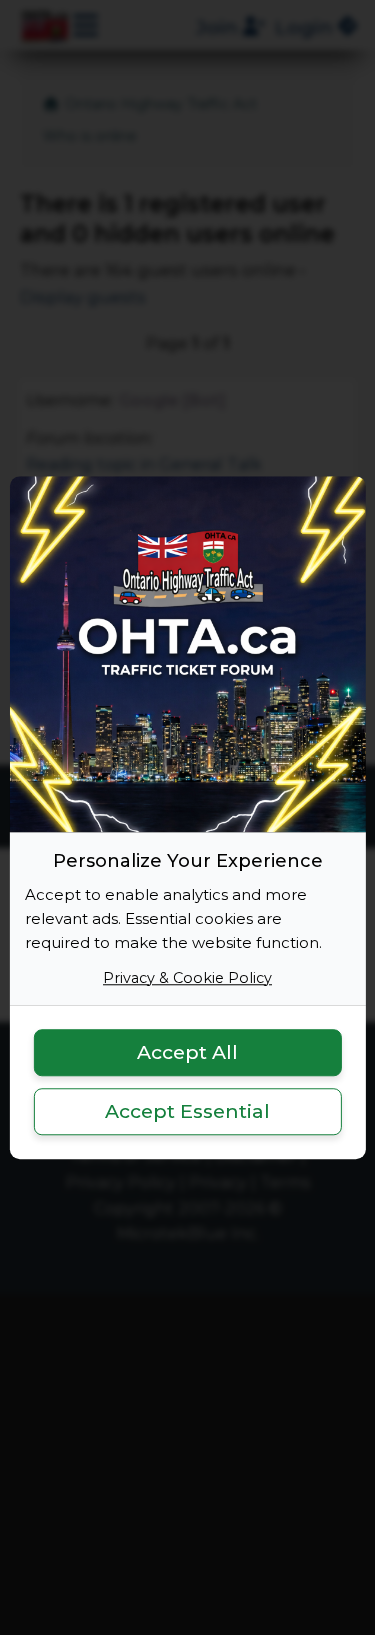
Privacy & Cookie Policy (187, 978)
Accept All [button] (187, 1053)
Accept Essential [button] (187, 1111)
